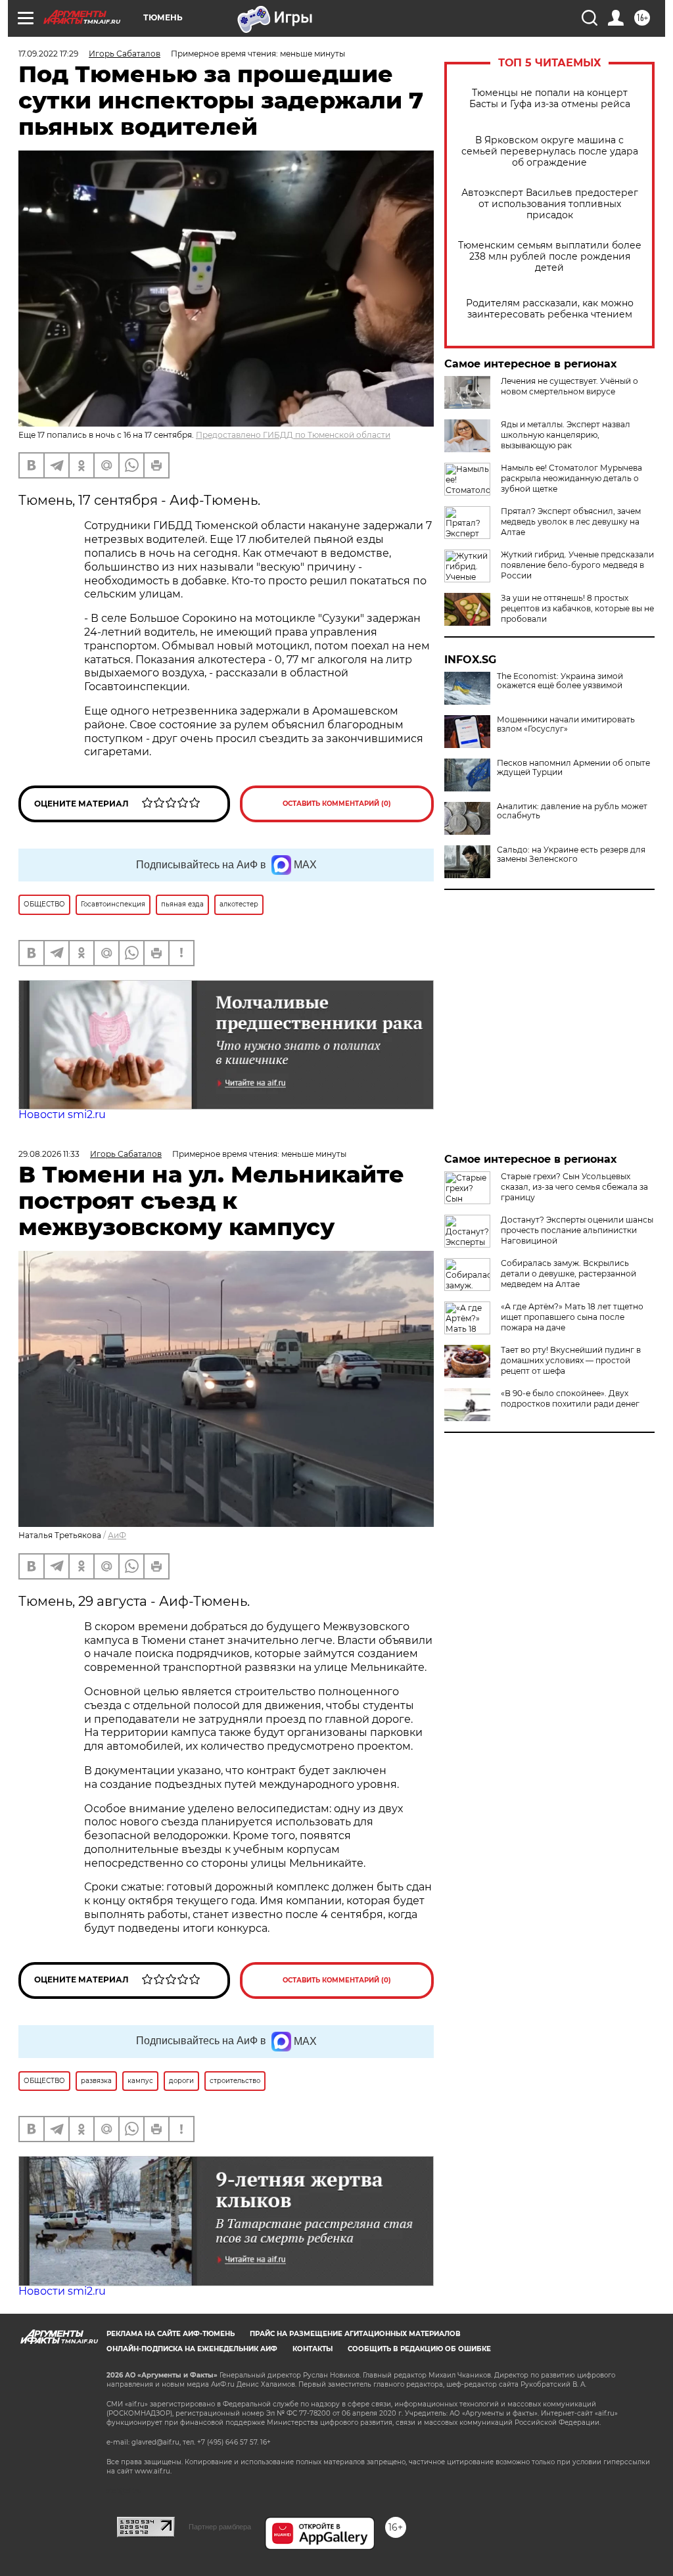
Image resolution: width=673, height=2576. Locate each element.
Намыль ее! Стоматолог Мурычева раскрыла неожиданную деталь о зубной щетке (571, 478)
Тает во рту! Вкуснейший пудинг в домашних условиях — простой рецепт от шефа (571, 1360)
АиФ (117, 1535)
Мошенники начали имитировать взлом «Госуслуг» (566, 724)
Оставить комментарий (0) (337, 804)
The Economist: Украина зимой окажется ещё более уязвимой (560, 681)
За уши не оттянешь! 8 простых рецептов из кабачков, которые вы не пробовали (577, 608)
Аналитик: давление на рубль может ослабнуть (572, 811)
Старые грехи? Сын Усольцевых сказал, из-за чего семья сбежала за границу (574, 1187)
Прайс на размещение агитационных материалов (355, 2334)
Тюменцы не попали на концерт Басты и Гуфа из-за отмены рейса (550, 99)
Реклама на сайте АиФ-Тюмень (171, 2334)
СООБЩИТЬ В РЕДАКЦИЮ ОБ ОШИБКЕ (419, 2349)
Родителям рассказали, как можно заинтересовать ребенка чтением (550, 309)
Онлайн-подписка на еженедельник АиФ (192, 2349)
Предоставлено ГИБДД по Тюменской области (293, 435)
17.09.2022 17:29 (48, 54)
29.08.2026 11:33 (49, 1154)
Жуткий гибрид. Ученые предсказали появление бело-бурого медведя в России (577, 565)
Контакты (313, 2349)
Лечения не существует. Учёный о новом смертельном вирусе (569, 386)
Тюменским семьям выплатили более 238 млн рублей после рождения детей (550, 257)
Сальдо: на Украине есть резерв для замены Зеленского (571, 855)
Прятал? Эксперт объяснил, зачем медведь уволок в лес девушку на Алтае (571, 522)
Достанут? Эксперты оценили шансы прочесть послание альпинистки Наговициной (577, 1230)
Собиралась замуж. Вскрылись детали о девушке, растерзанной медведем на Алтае (569, 1274)
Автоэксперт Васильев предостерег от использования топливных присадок (550, 204)
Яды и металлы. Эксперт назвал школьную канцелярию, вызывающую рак (566, 435)
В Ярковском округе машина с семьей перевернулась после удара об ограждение (550, 152)
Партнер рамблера (220, 2527)
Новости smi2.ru (62, 1114)
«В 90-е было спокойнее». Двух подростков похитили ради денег (570, 1398)
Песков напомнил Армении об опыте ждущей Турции (573, 768)
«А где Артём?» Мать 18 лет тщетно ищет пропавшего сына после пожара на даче (572, 1317)
